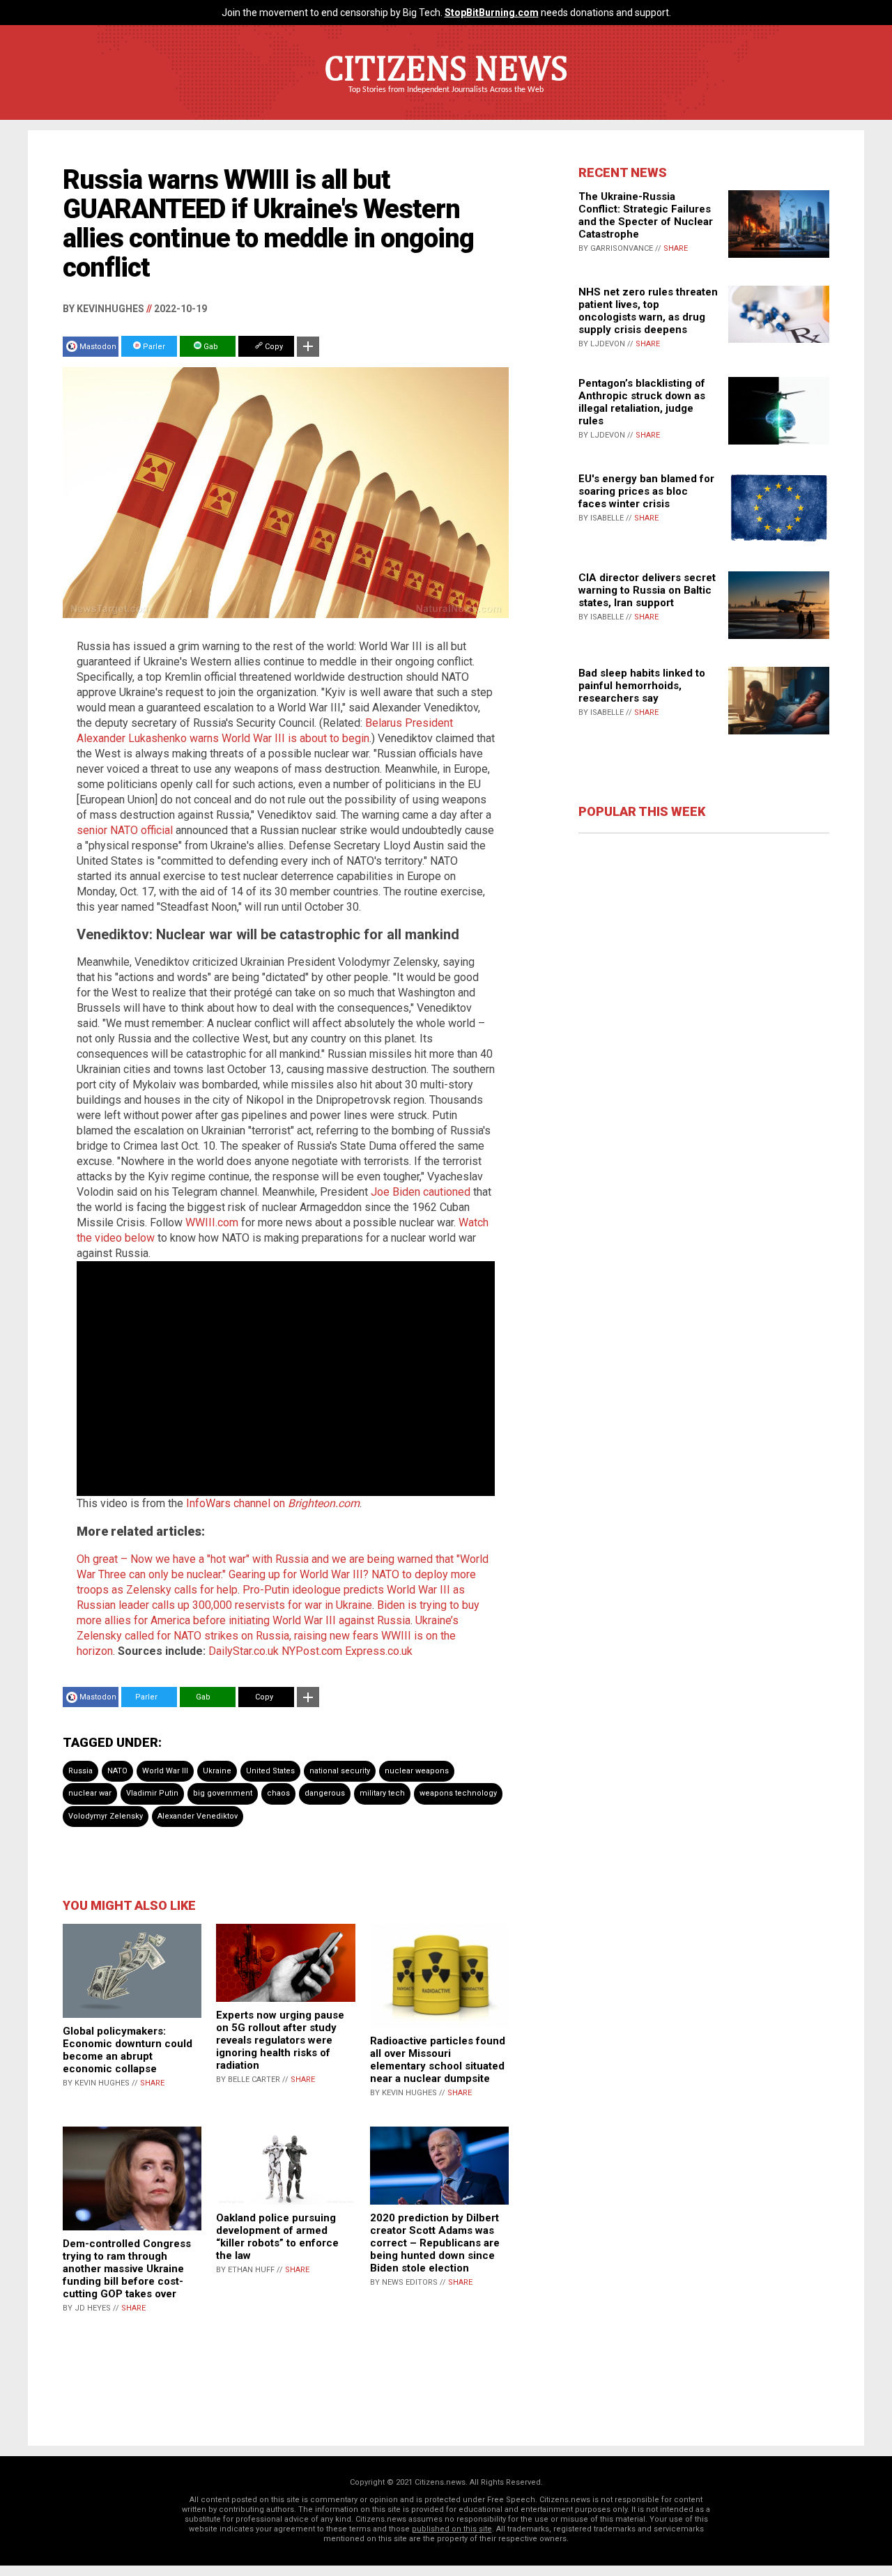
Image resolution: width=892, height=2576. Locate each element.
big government (223, 1793)
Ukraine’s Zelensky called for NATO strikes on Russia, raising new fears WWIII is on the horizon (268, 1636)
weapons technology (458, 1793)
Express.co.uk (379, 1651)
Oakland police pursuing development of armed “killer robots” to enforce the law (277, 2237)
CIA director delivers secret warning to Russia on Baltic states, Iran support (647, 590)
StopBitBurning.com (492, 13)
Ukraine (217, 1771)
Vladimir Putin (152, 1793)
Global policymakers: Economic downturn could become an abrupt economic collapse (128, 2050)
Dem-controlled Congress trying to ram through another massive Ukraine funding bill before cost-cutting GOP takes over (127, 2269)
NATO (117, 1771)
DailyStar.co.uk (244, 1651)
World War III (165, 1771)
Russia (80, 1771)
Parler (153, 347)
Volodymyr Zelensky (106, 1816)
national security (340, 1771)
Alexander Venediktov (198, 1816)
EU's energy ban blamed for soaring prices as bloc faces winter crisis (646, 491)
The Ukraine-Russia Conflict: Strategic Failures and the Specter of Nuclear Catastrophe (646, 215)
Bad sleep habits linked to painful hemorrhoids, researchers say (642, 686)
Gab (210, 347)
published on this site (452, 2529)
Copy (273, 347)
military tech (382, 1793)
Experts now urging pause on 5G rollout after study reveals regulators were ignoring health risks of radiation (280, 2040)
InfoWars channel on (273, 1503)
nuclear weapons (417, 1771)
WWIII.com (212, 1223)
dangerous (325, 1793)
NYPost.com (312, 1651)
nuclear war (90, 1793)
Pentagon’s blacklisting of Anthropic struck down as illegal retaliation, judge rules (642, 402)
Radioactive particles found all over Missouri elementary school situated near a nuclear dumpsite (438, 2060)
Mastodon (98, 347)
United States (270, 1771)
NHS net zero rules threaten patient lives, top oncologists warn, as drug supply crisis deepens (648, 311)
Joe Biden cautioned (421, 1192)
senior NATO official (125, 830)
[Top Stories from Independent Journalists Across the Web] (446, 100)
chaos (278, 1793)
